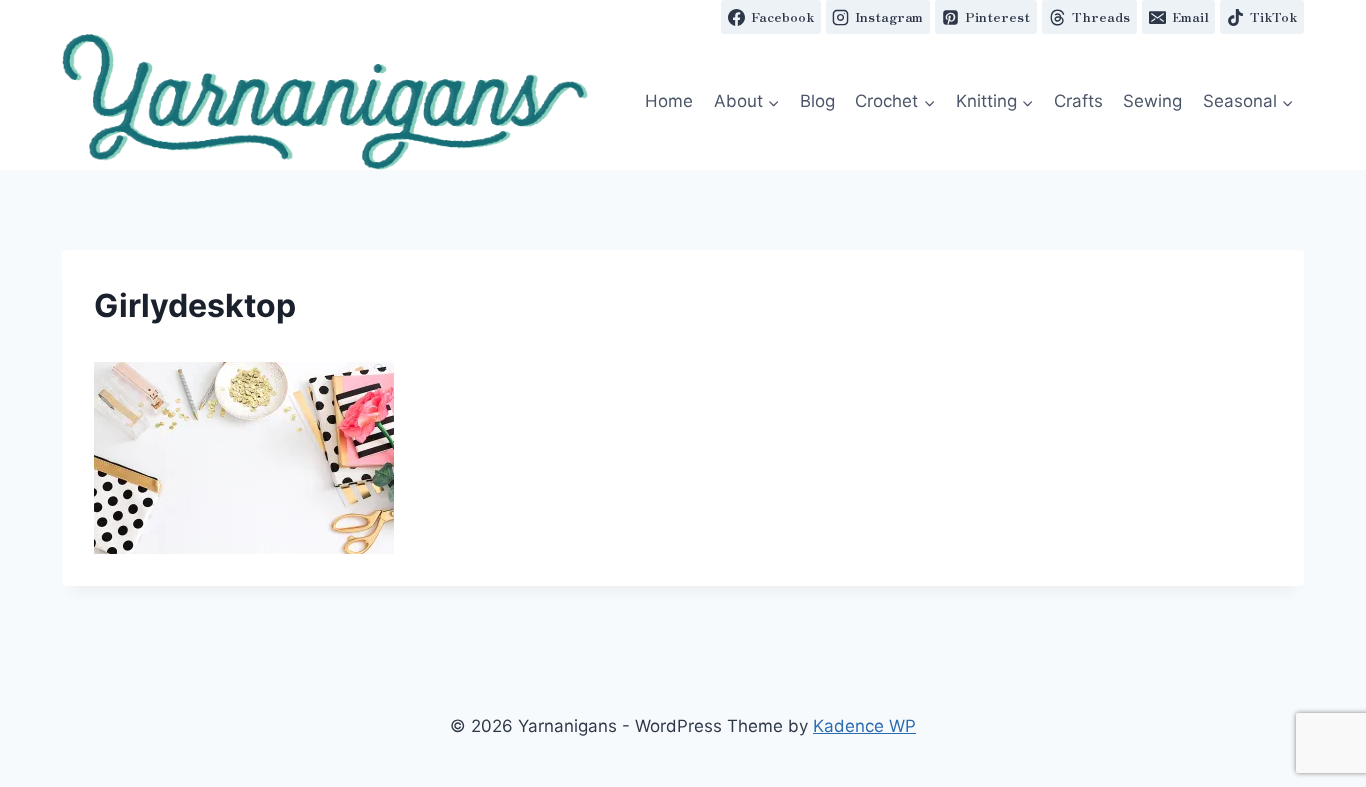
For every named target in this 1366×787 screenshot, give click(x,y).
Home (669, 101)
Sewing (1152, 101)
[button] (325, 102)
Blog (817, 101)
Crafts (1078, 101)
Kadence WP (864, 726)
